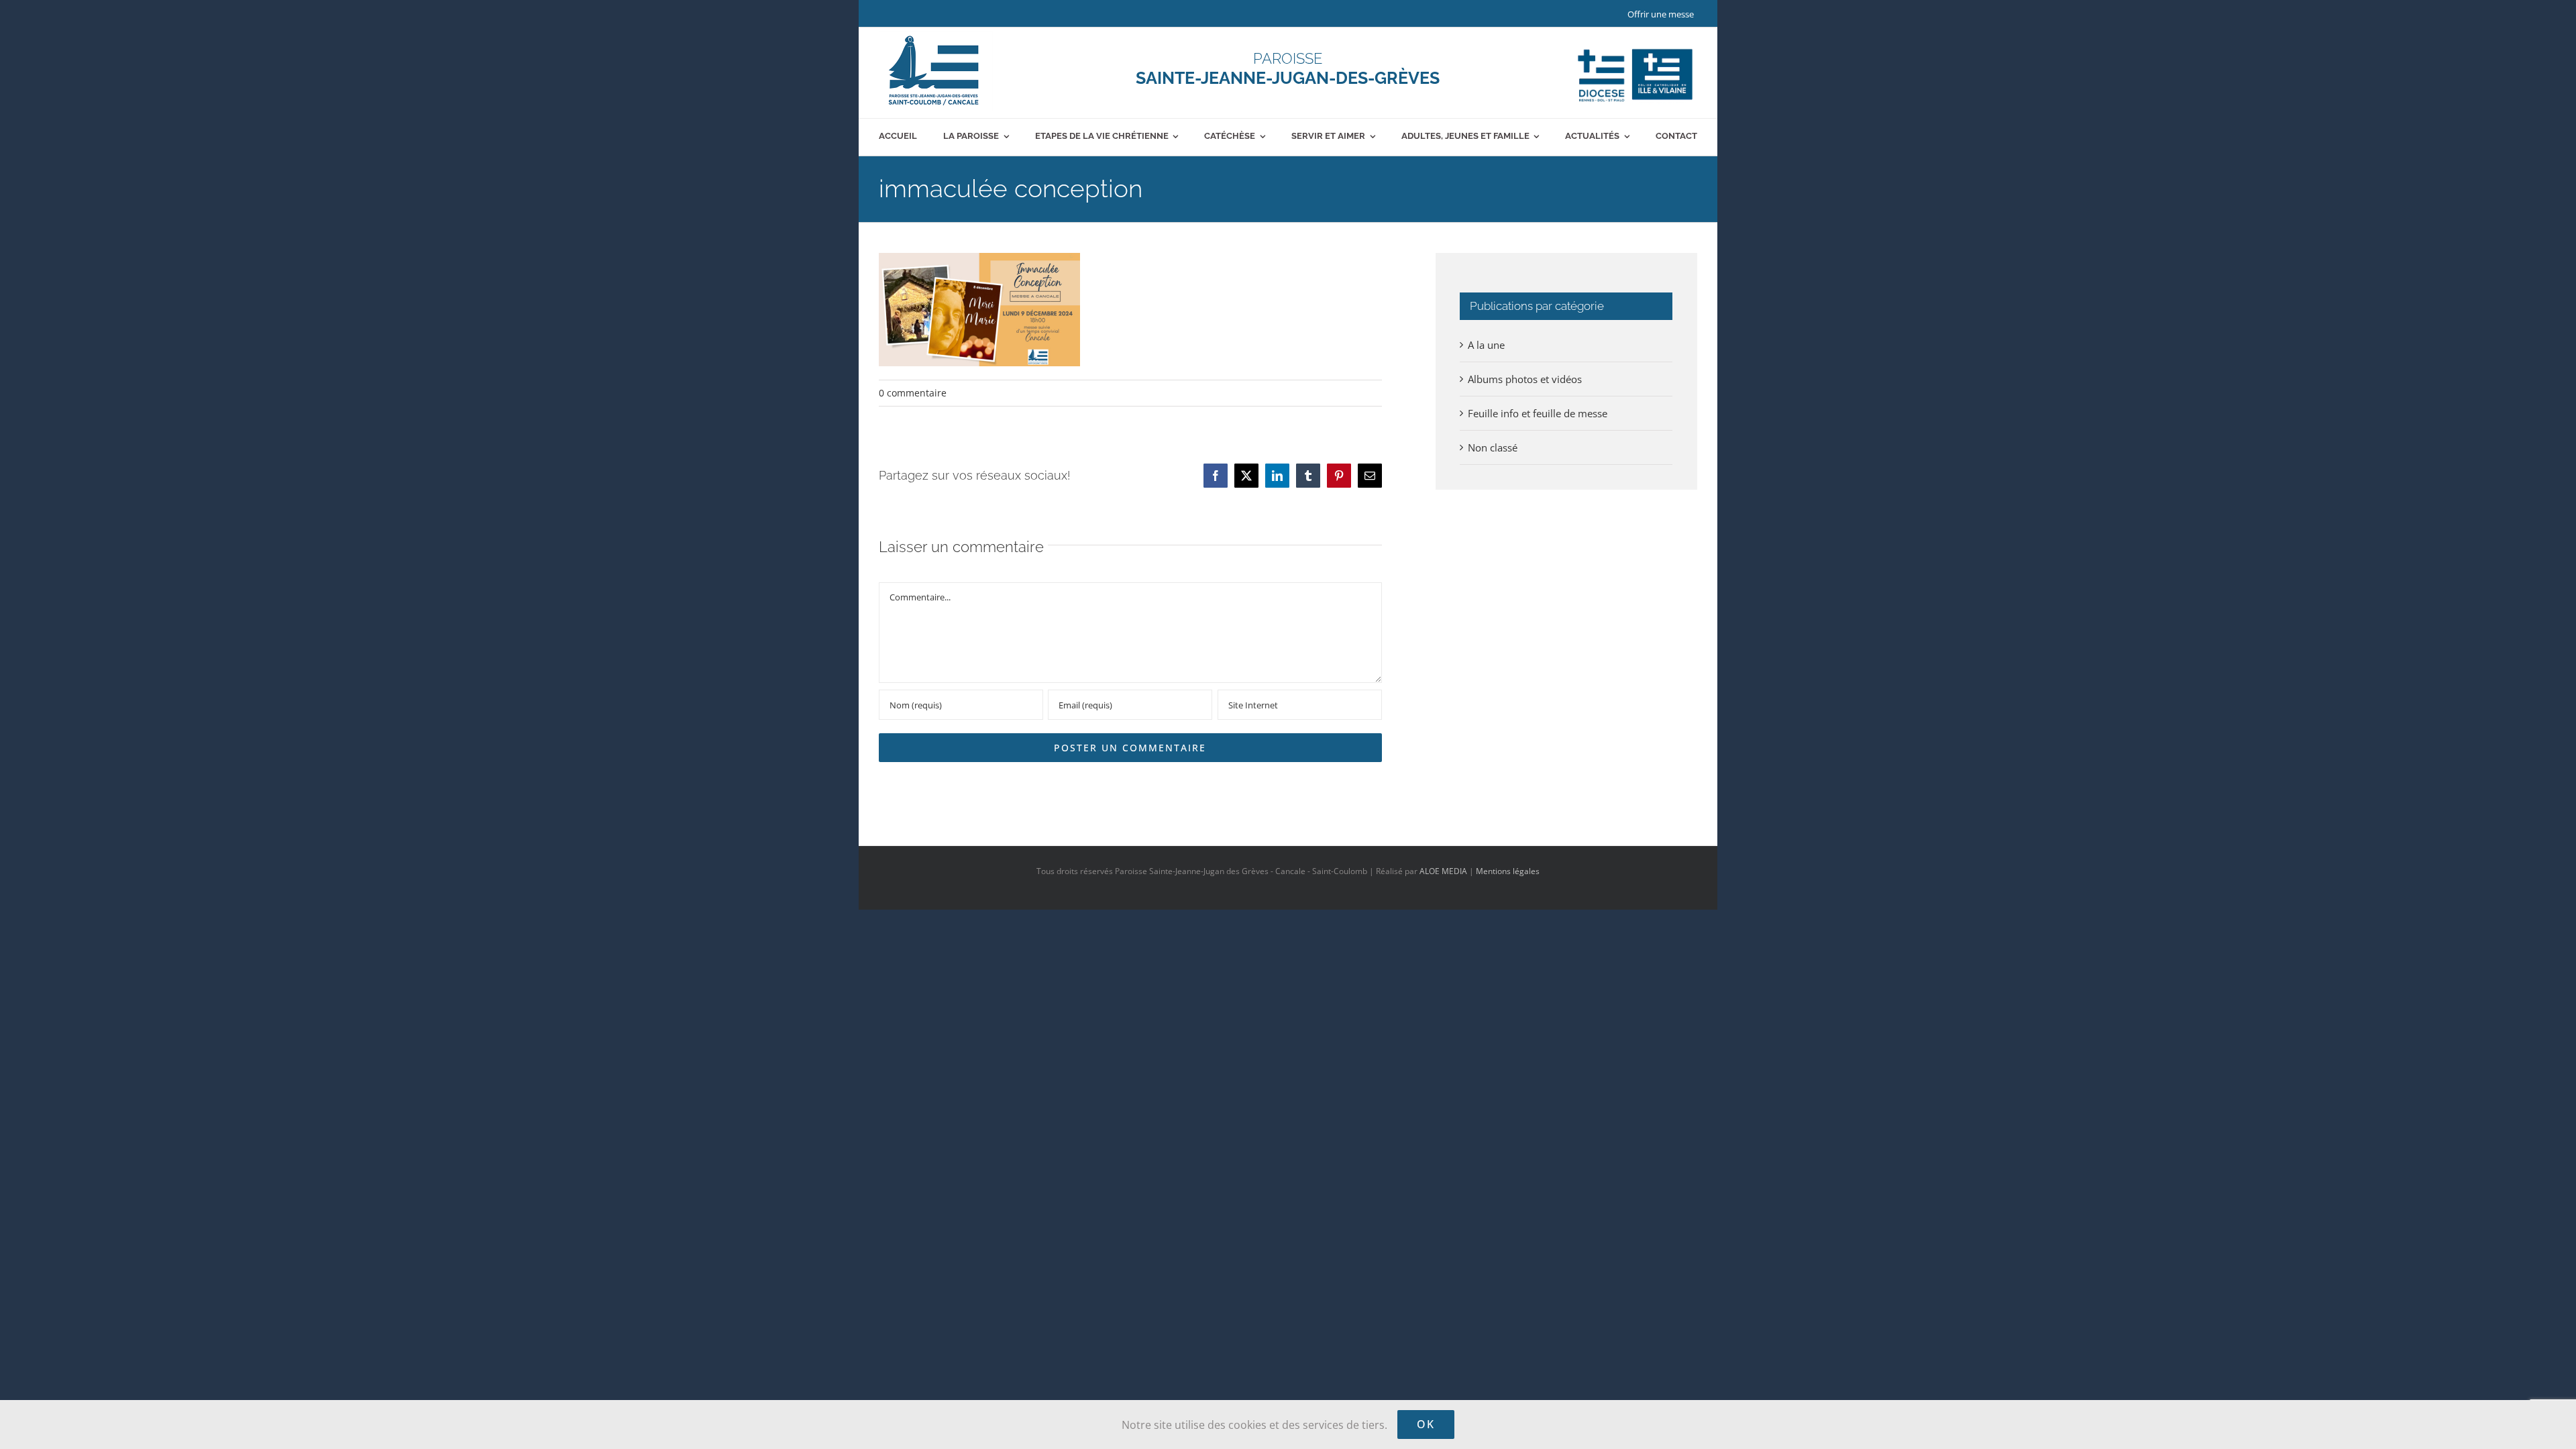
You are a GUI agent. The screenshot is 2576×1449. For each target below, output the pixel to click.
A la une (1486, 345)
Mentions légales (1508, 871)
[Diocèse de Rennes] (1635, 49)
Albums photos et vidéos (1525, 379)
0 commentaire (913, 393)
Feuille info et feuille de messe (1538, 413)
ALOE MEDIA (1443, 871)
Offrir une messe (1661, 14)
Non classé (1493, 447)
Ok (1426, 1424)
